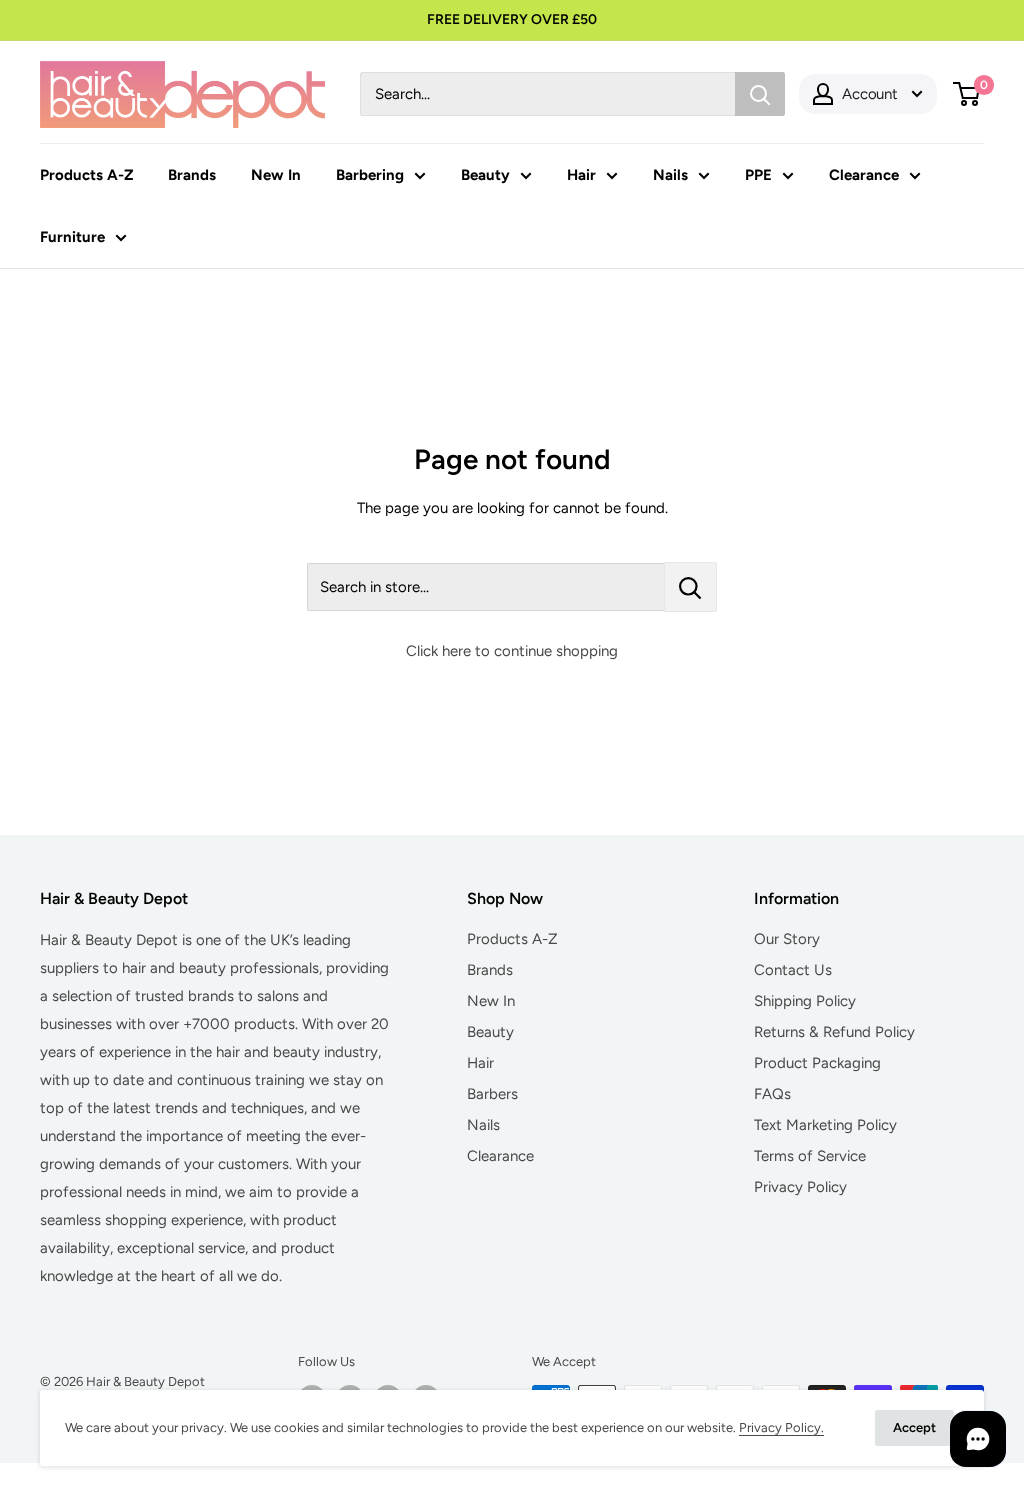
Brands (192, 175)
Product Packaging (817, 1063)
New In (276, 175)
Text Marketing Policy (825, 1125)
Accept (914, 1427)
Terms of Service (810, 1156)
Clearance (864, 175)
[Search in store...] (690, 587)
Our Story (787, 939)
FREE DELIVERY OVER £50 (512, 19)
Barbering (370, 175)
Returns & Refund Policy (834, 1032)
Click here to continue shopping (512, 651)
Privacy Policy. (781, 1427)
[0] (967, 94)
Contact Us (793, 970)
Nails (670, 175)
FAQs (772, 1094)
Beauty (485, 175)
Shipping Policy (805, 1001)
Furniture (72, 237)
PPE (758, 175)
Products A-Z (86, 175)
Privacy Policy (800, 1187)
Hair (581, 175)
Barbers (492, 1094)
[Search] (760, 94)
